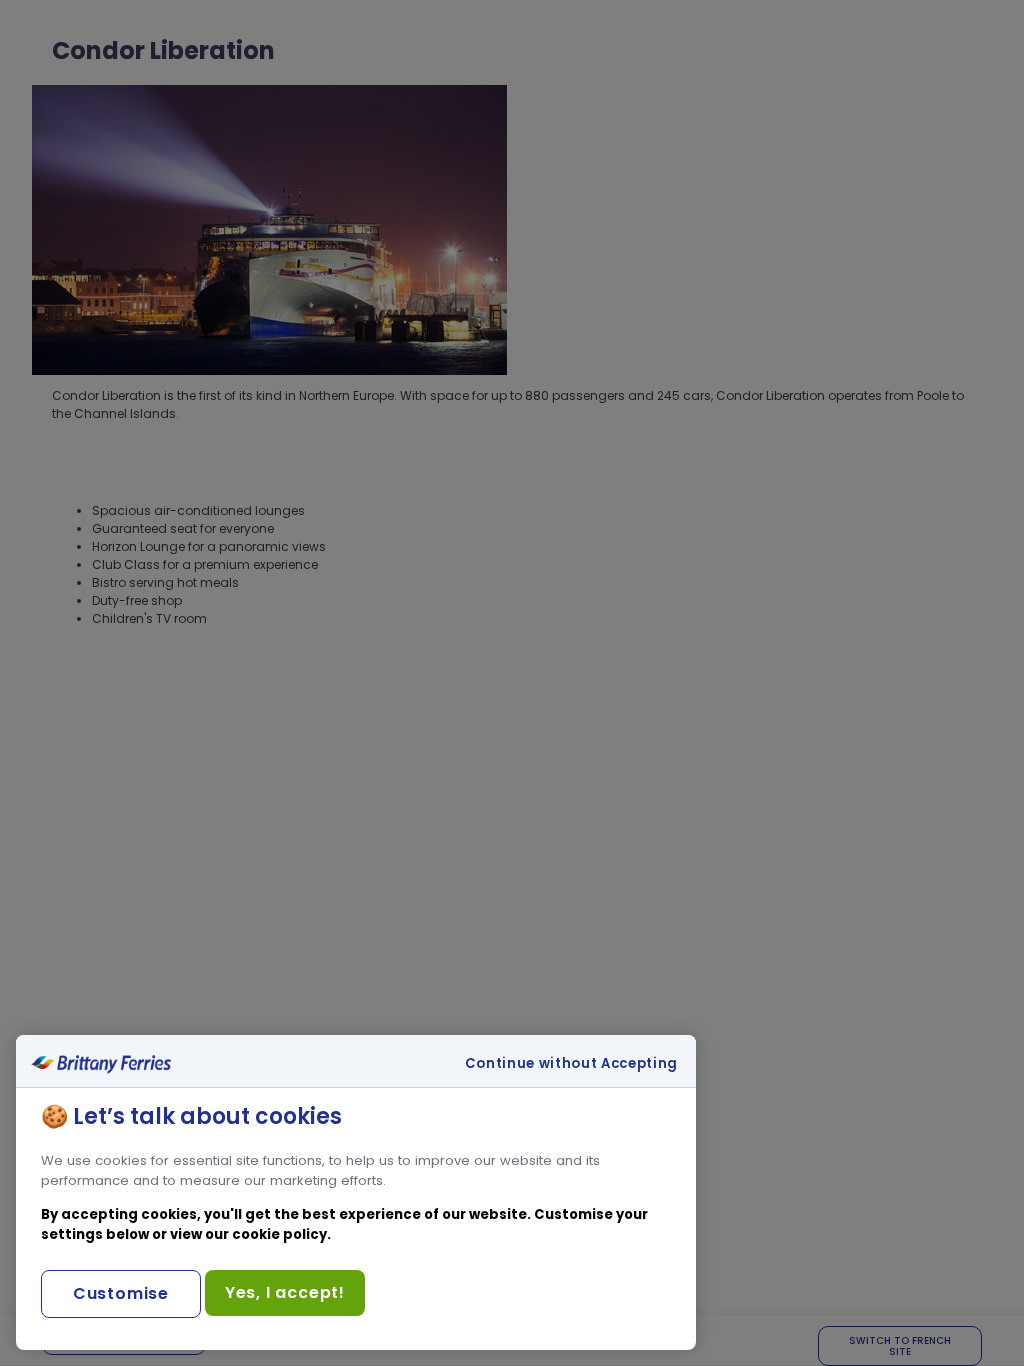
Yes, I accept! (285, 1292)
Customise (121, 1293)
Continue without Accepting (571, 1064)
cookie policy (279, 1234)
